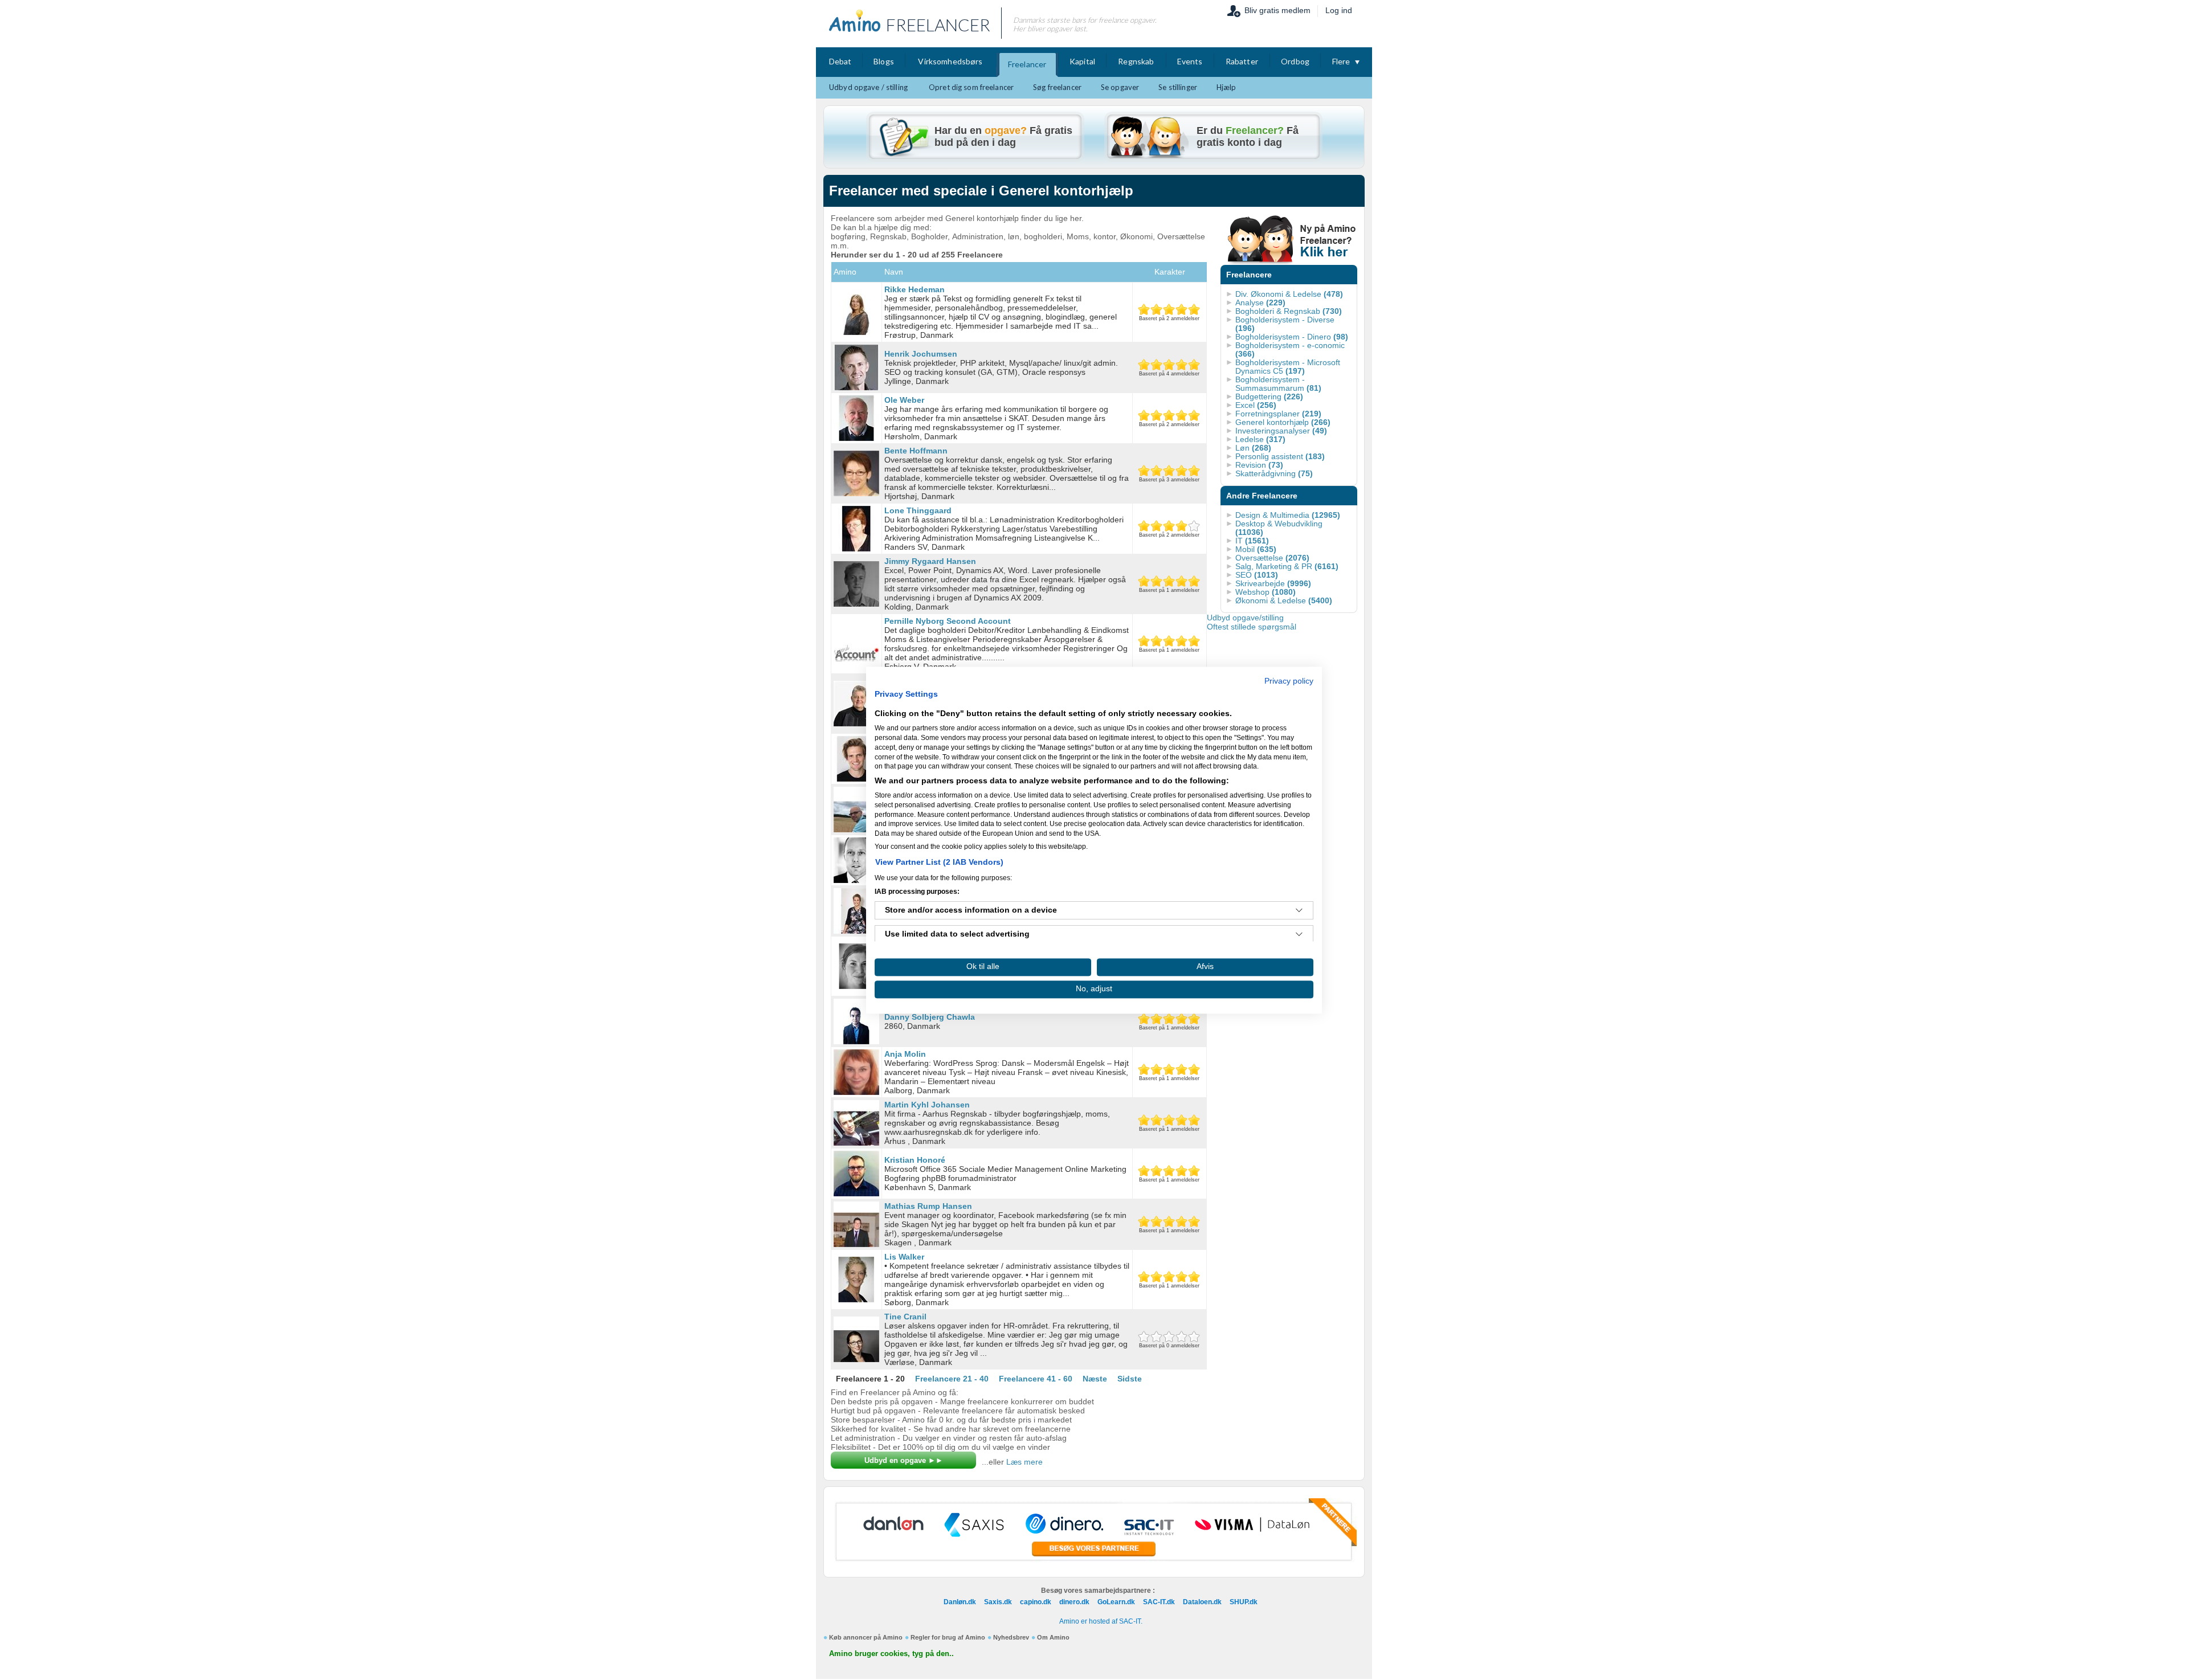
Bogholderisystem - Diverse (1285, 324)
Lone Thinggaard (918, 510)
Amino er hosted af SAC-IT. (1101, 1621)
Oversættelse (1272, 558)
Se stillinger (1178, 87)
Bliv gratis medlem (1277, 10)
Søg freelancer (1057, 87)
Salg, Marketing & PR (1287, 566)
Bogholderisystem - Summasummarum (1278, 384)
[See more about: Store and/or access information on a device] (1299, 910)
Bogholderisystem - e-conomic (1290, 350)
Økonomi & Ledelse (1284, 600)
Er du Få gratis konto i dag (1248, 136)
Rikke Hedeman (915, 289)
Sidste (1130, 1379)
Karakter (1170, 272)
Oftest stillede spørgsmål (1252, 627)
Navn (894, 272)
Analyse (1260, 303)
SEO (1257, 575)
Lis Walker (904, 1257)
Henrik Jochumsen (921, 354)
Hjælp (1226, 87)
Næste (1095, 1379)
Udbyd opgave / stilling (868, 87)
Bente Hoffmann (916, 451)
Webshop (1266, 592)
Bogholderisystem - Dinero (1292, 337)
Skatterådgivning (1274, 473)
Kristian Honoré (915, 1160)
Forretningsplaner (1278, 414)
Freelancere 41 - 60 (1036, 1379)
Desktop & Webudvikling (1279, 528)
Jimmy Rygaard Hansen (930, 561)
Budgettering (1269, 397)
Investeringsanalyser (1281, 431)
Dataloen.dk (1202, 1602)
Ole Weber (904, 400)
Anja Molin (905, 1054)
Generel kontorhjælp (1283, 422)
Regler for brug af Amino (948, 1637)
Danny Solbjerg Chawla (930, 1017)
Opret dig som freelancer (971, 87)
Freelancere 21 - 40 (952, 1379)
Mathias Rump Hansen (928, 1206)
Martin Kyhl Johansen (927, 1105)
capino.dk (1036, 1602)
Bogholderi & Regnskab (1289, 311)
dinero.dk (1074, 1602)
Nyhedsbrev (1011, 1637)
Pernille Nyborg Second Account (948, 621)
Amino (845, 272)
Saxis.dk (998, 1602)
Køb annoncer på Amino (866, 1637)
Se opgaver (1120, 87)
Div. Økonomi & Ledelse (1289, 294)
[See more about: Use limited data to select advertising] (1299, 934)
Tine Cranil (905, 1317)
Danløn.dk (960, 1602)
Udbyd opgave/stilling (1245, 618)
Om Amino (1053, 1637)
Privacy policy (1289, 681)
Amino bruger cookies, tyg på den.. (891, 1654)
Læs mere (1024, 1462)
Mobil (1256, 549)
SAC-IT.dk (1159, 1602)
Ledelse (1260, 439)
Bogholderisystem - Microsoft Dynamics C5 (1288, 367)
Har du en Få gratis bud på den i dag (1003, 136)
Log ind (1339, 10)
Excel (1256, 405)
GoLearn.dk (1116, 1602)
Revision (1259, 465)
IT (1252, 541)
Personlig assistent (1280, 456)
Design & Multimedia (1288, 515)
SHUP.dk (1244, 1602)
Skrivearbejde (1273, 583)
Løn (1253, 448)
